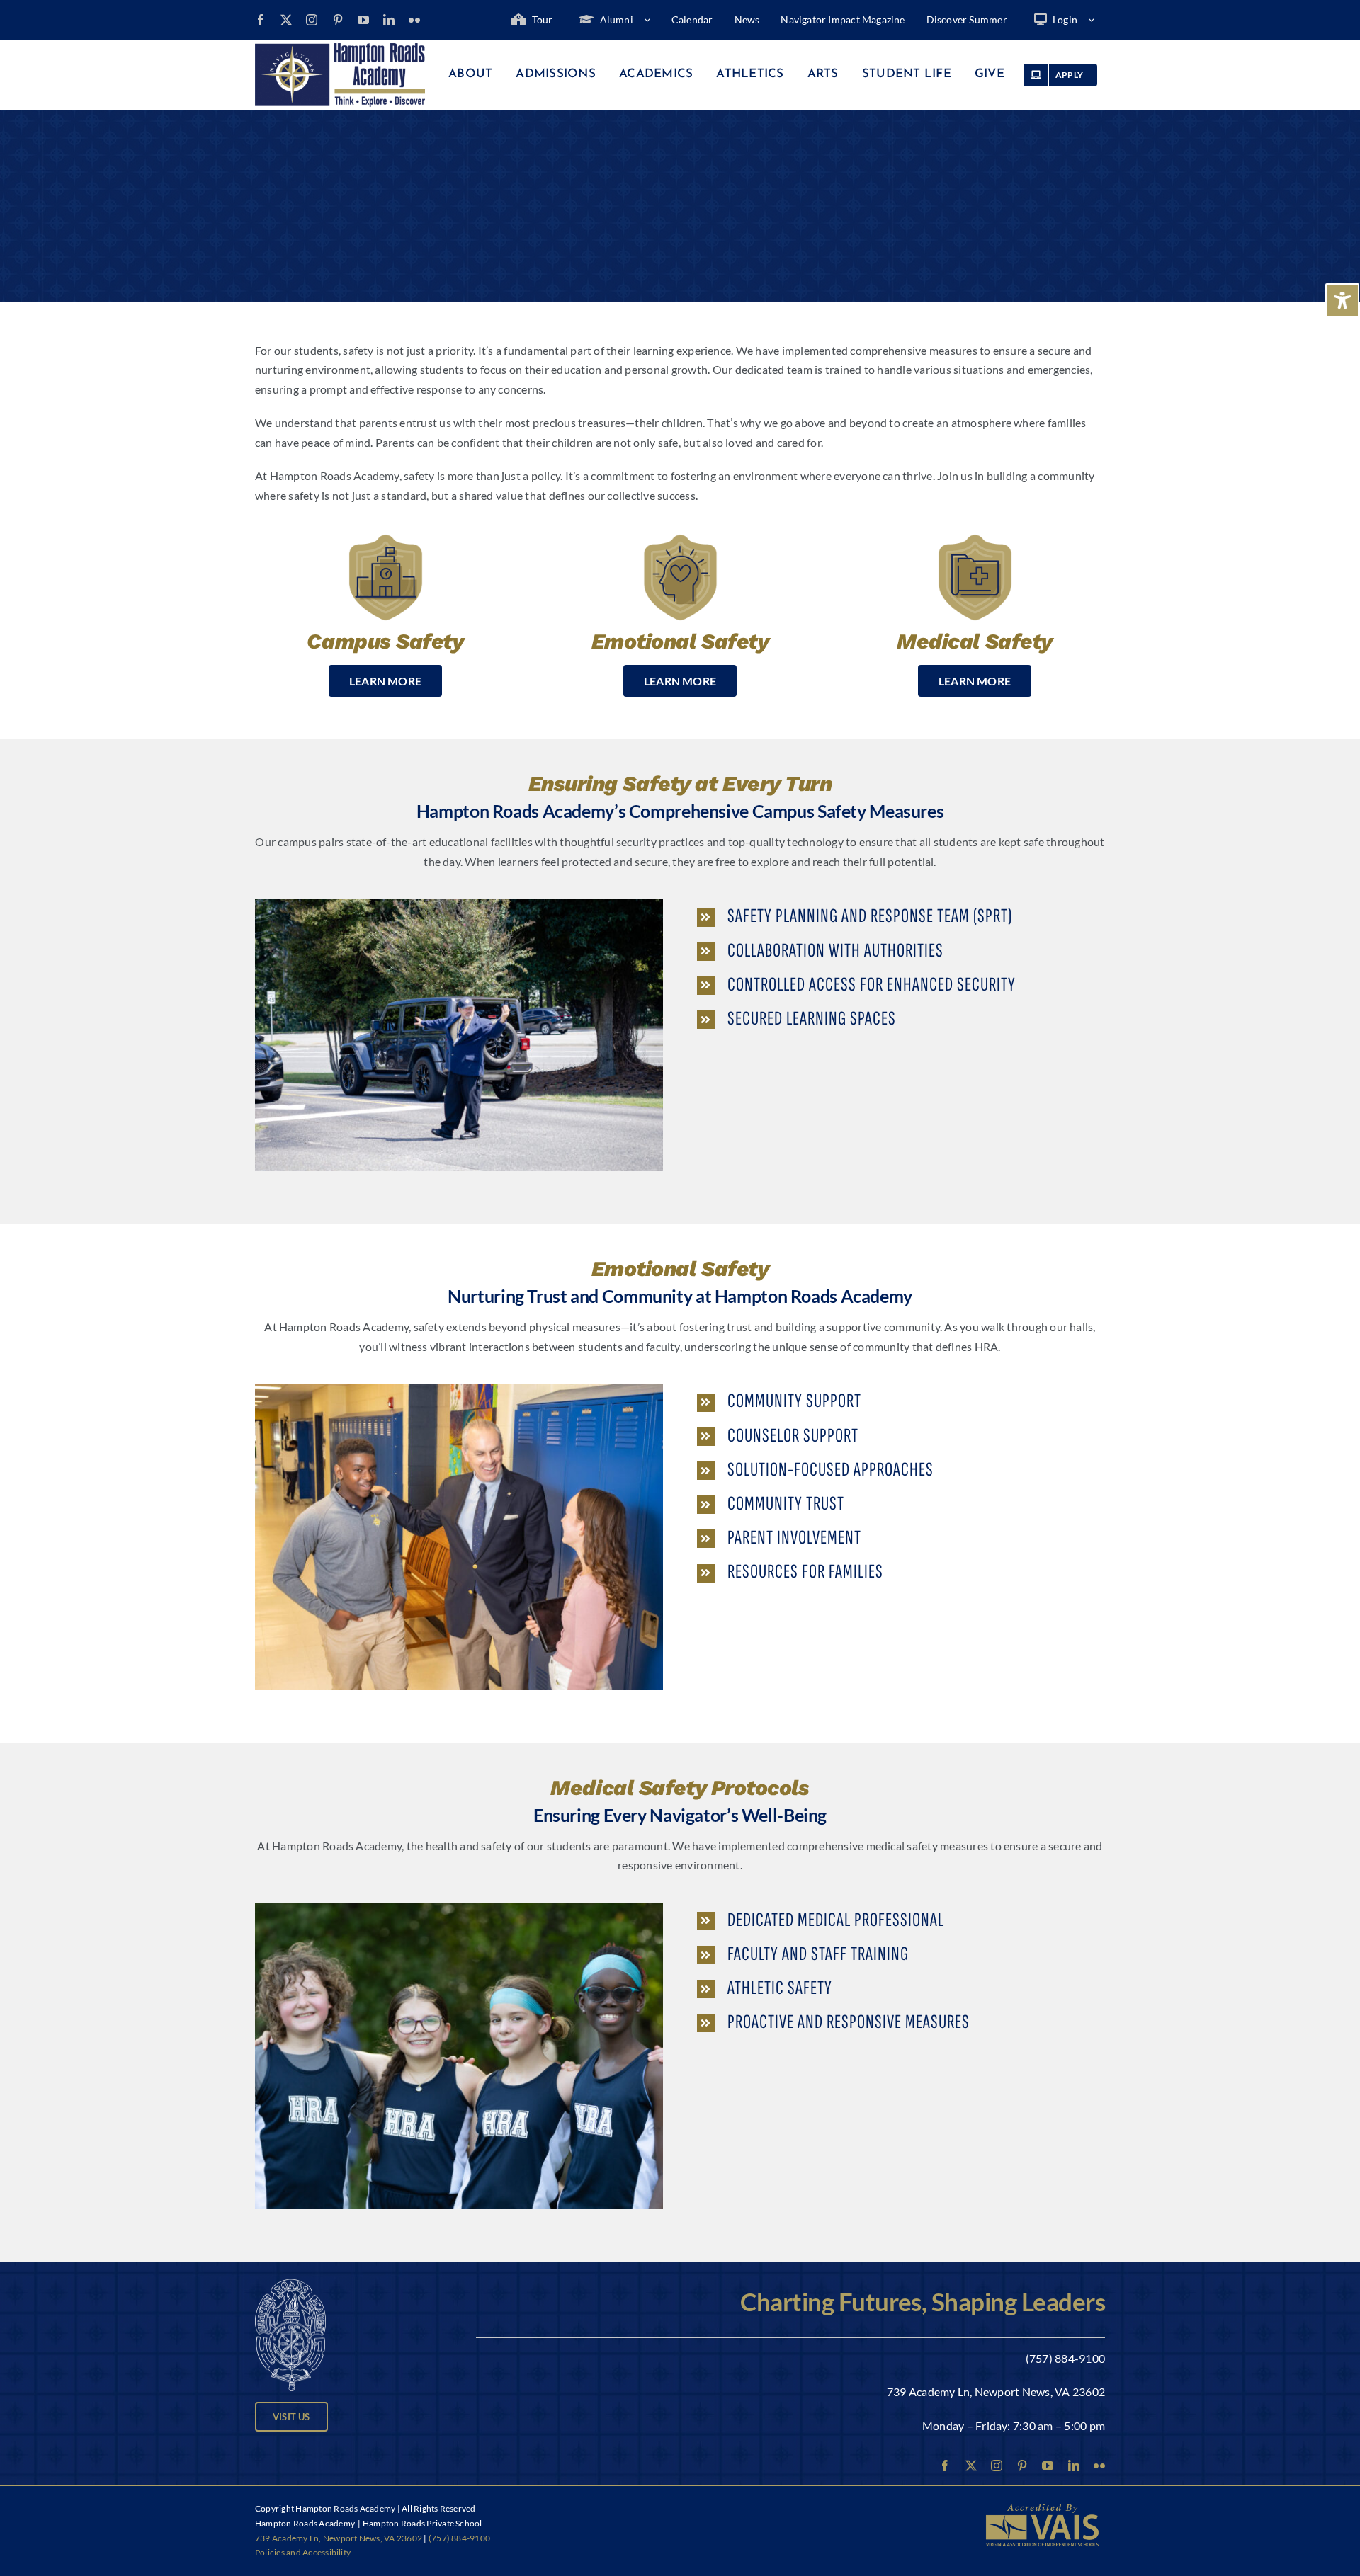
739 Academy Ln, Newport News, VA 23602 (996, 2392)
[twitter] (286, 20)
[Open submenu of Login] (1096, 20)
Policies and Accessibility (303, 2552)
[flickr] (414, 20)
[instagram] (312, 20)
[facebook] (261, 20)
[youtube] (363, 20)
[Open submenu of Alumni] (652, 20)
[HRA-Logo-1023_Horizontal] (340, 49)
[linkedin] (389, 20)
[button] (901, 916)
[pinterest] (338, 20)
